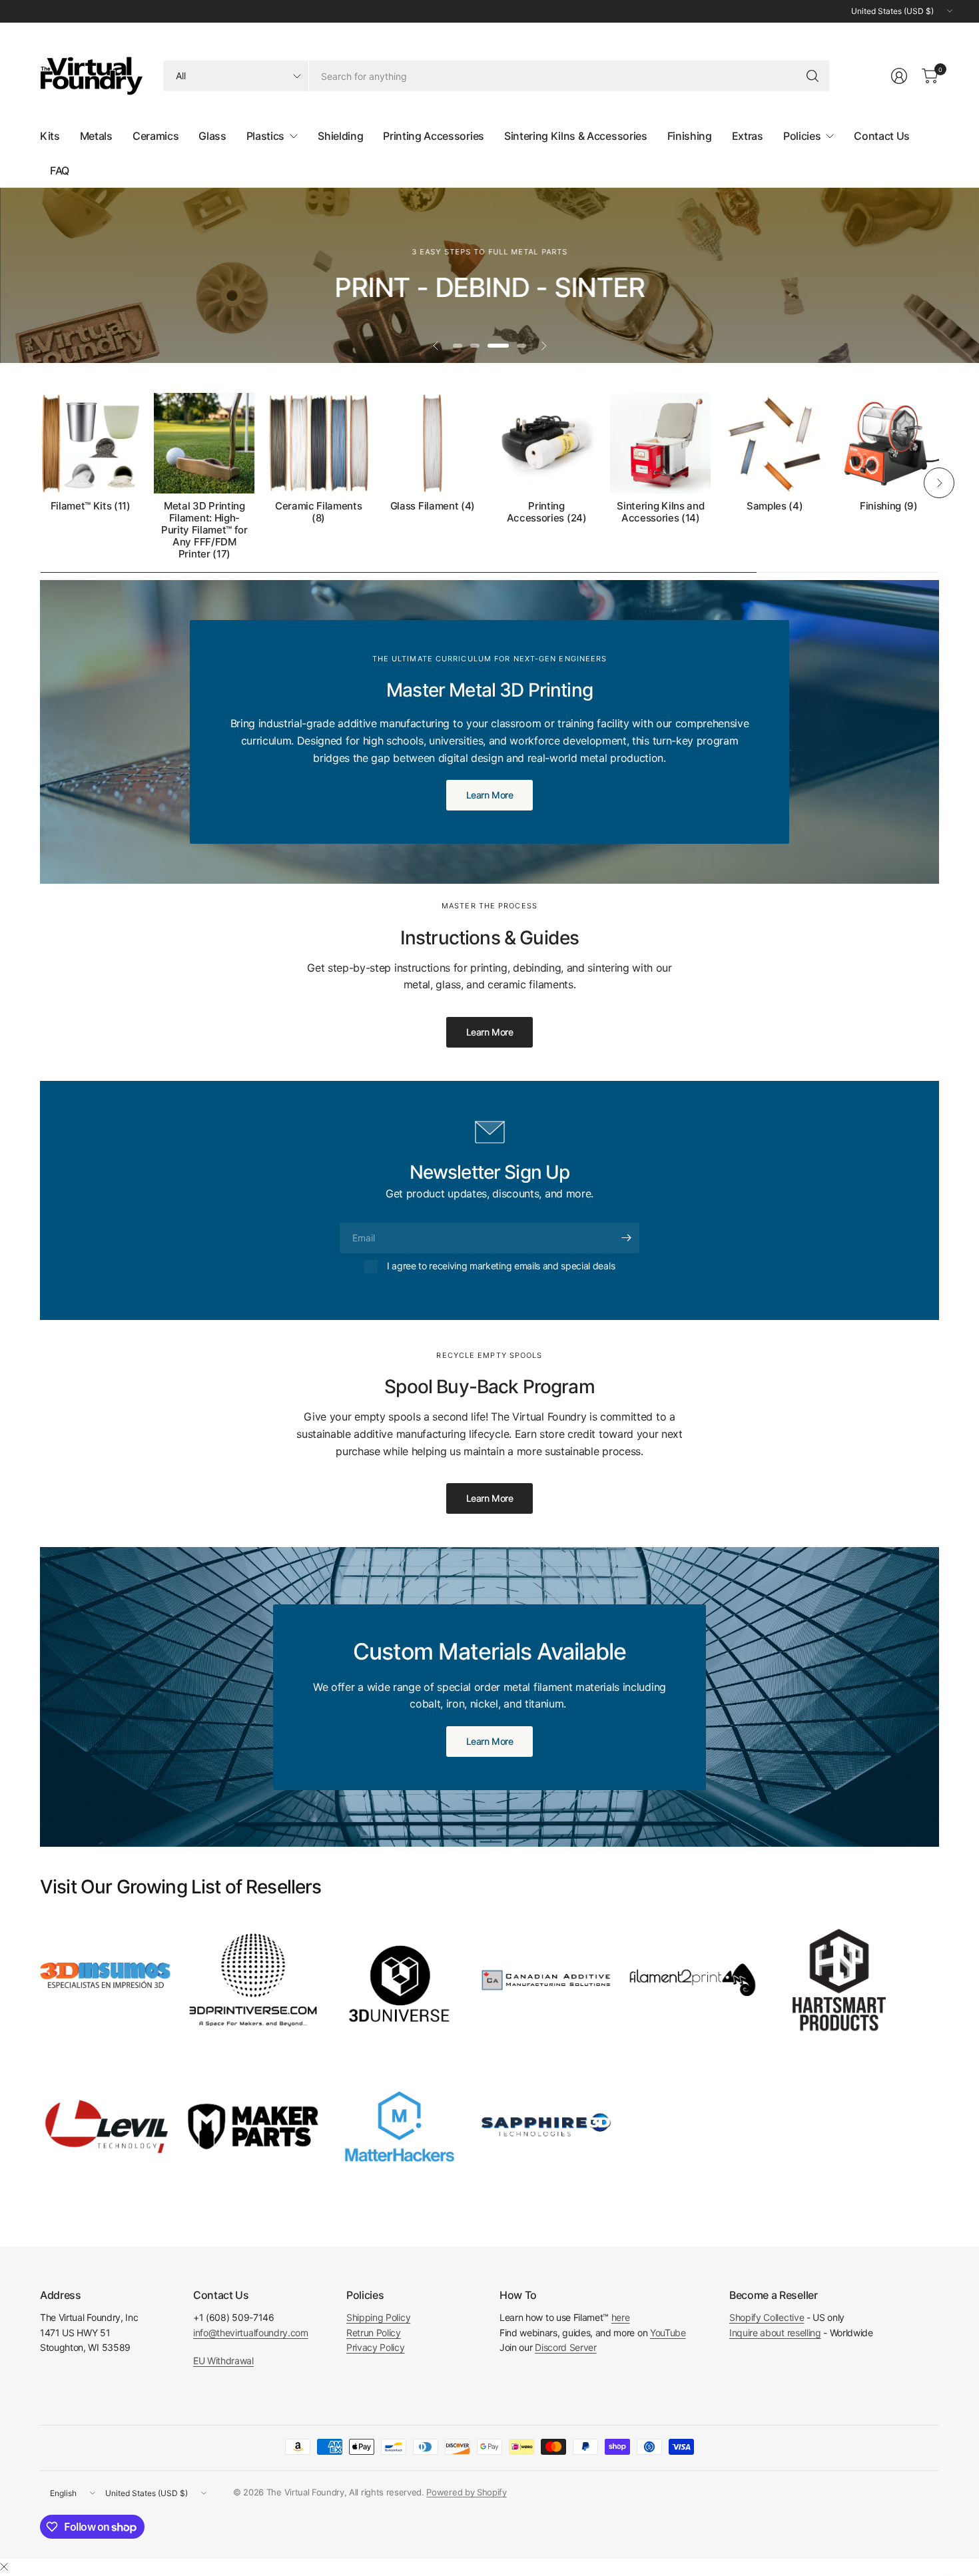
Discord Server (566, 2347)
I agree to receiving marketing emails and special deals (501, 1266)
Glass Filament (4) (433, 506)
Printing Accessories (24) (547, 512)
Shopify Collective (767, 2317)
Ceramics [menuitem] (156, 136)
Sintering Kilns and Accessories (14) (660, 512)
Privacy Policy (376, 2347)
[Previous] (40, 483)
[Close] (4, 2567)
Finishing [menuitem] (690, 136)
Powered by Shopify (466, 2492)
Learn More (490, 1032)
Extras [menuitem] (748, 136)
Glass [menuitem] (212, 136)
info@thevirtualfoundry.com (251, 2333)
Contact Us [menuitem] (882, 136)
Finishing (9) (889, 506)
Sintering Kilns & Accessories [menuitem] (576, 136)
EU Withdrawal (223, 2361)
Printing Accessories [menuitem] (434, 136)
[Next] (939, 483)
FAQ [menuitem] (60, 170)
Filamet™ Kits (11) (91, 506)
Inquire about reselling (775, 2333)
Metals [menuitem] (96, 136)
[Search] (813, 76)
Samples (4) (775, 506)
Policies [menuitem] (802, 136)
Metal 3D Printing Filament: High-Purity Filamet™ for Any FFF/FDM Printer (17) (204, 530)
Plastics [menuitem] (265, 136)
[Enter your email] (626, 1238)
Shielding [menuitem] (340, 136)
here (621, 2317)
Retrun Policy (374, 2333)
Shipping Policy (378, 2317)
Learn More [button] (490, 795)
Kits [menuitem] (50, 136)
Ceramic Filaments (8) (319, 512)
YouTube (668, 2333)
